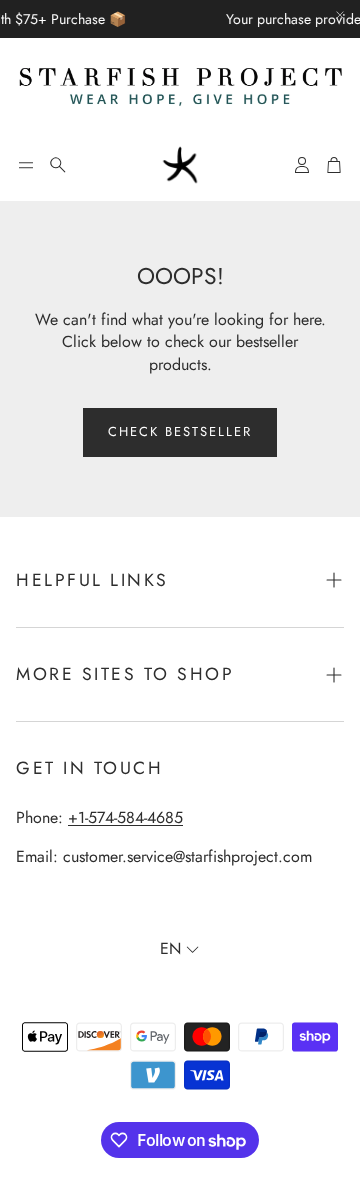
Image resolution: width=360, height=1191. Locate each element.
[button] (26, 165)
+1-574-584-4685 (125, 817)
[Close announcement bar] (340, 15)
